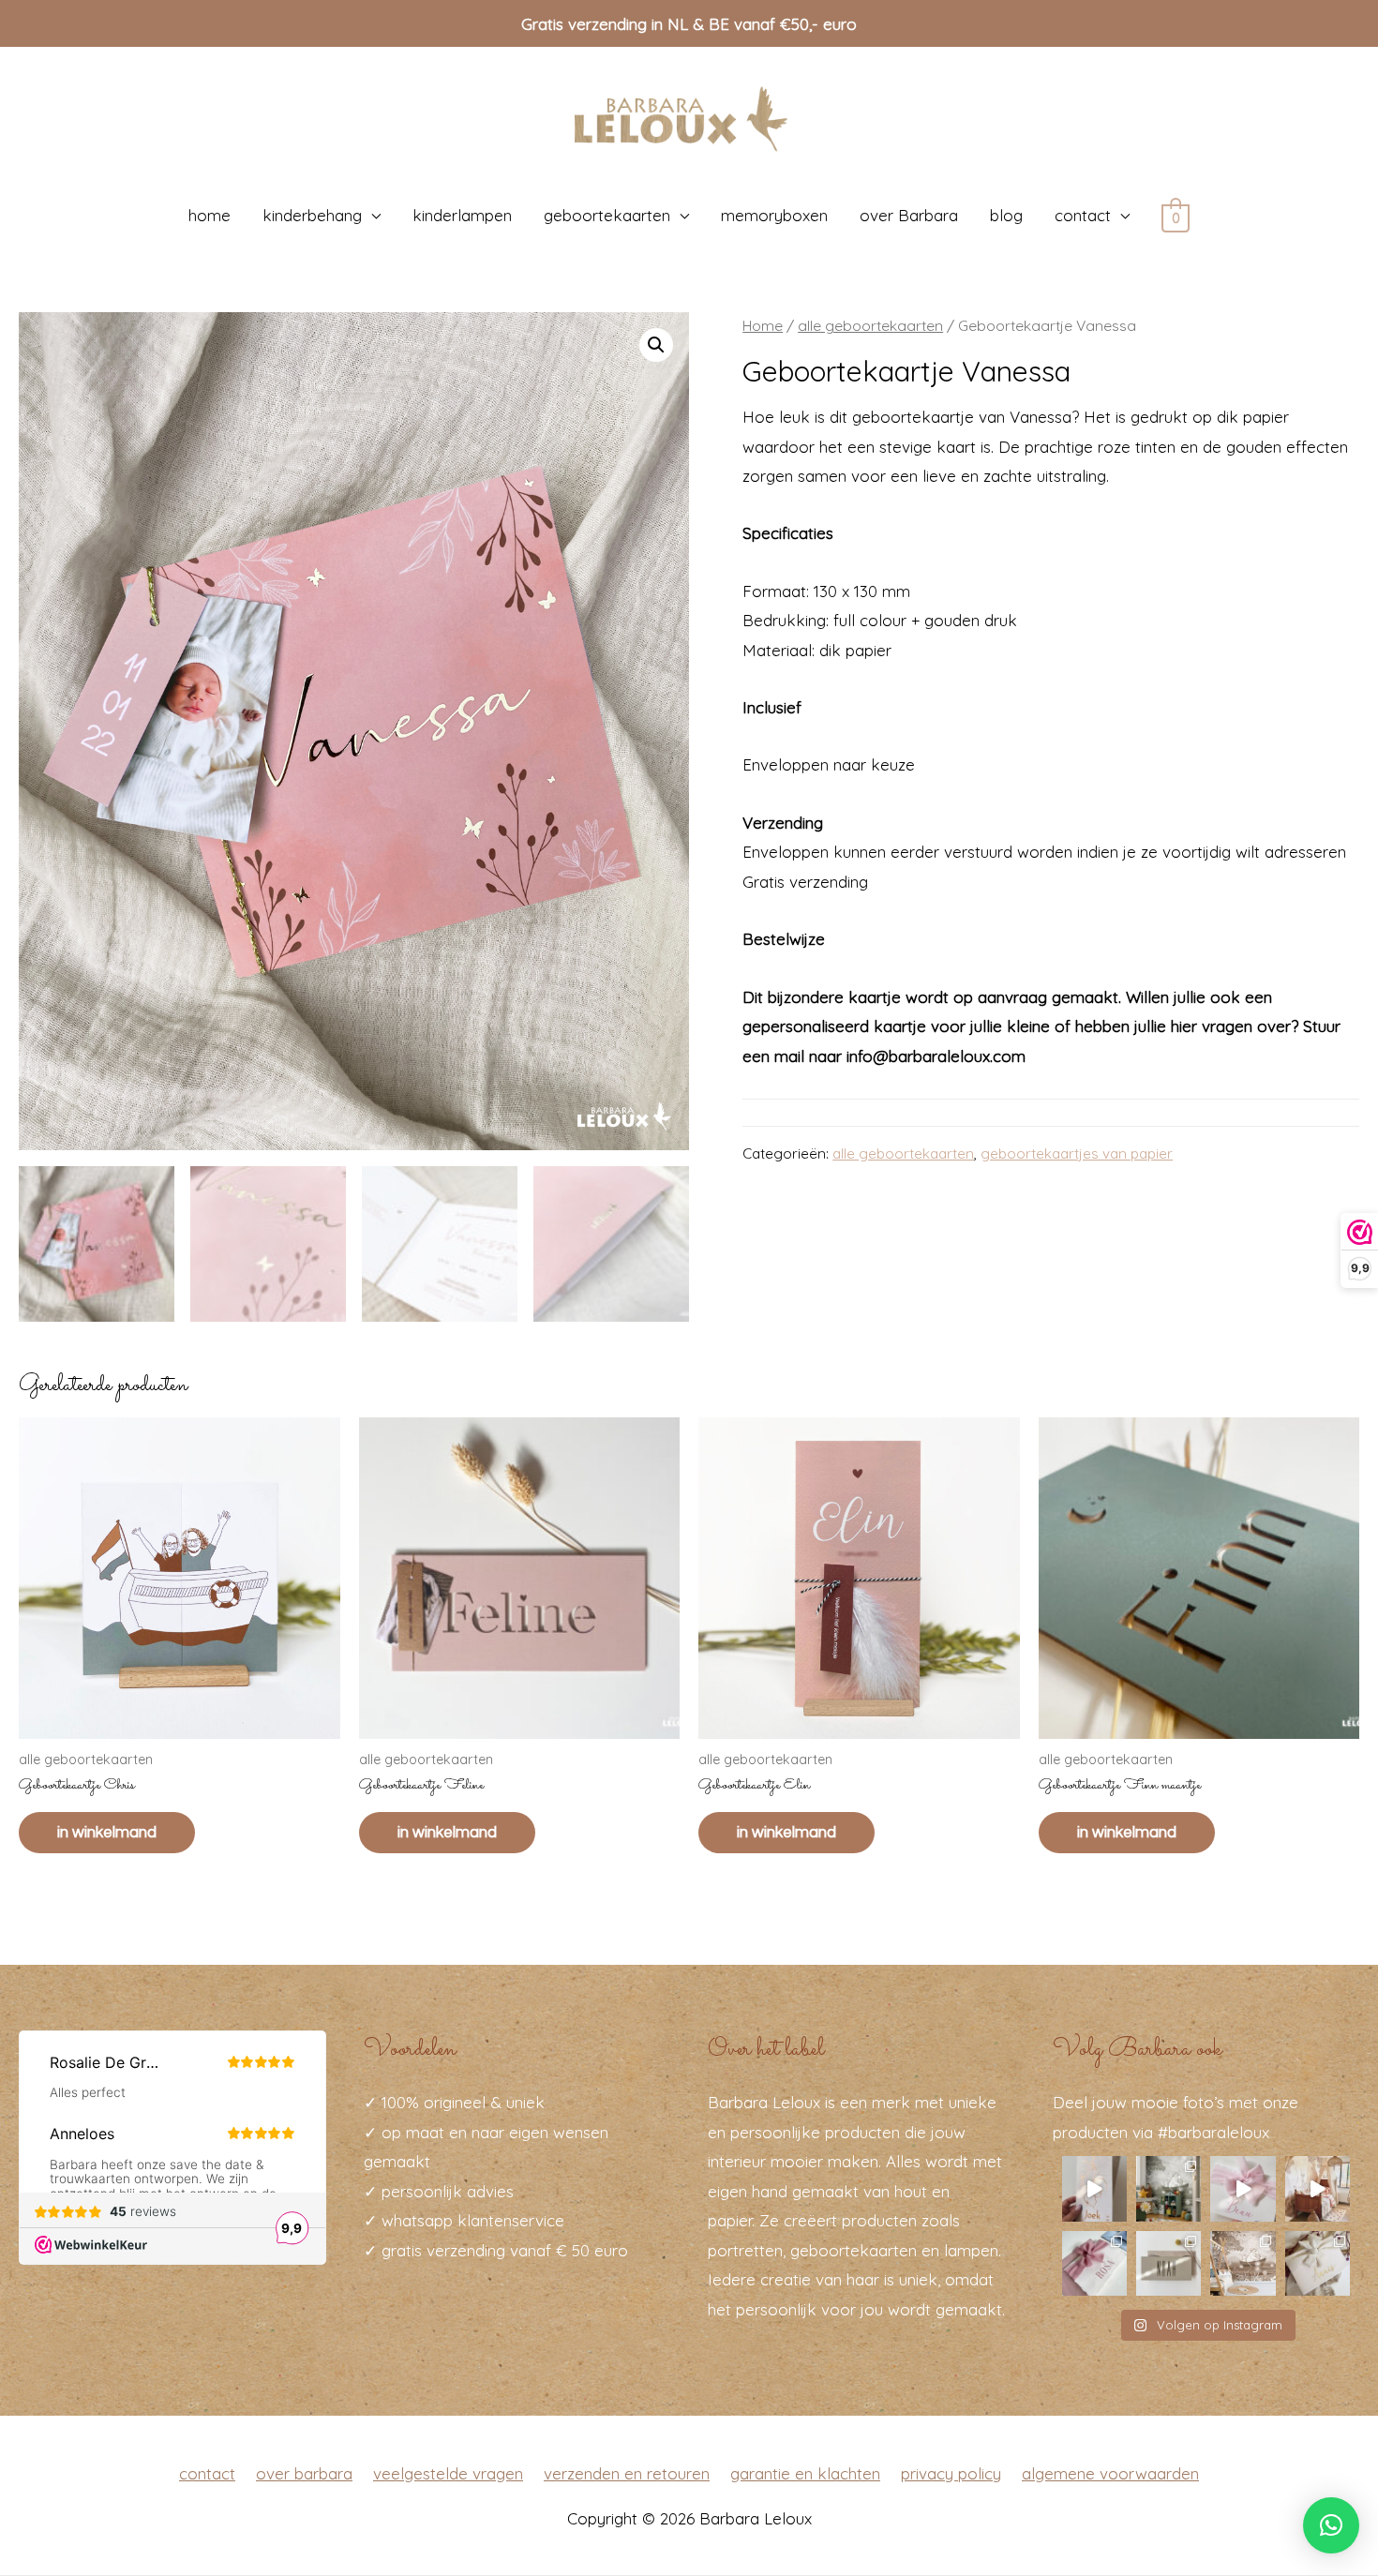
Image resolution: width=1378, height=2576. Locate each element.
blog (1006, 215)
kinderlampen (462, 215)
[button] (1331, 2525)
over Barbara (909, 215)
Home (763, 325)
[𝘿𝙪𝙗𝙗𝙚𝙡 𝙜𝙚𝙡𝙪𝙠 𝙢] (1243, 2188)
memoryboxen (774, 215)
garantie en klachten (805, 2473)
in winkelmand (107, 1833)
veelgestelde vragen (448, 2473)
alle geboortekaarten (870, 325)
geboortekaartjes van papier (1077, 1153)
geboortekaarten (607, 215)
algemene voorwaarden (1110, 2473)
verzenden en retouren (627, 2473)
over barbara (304, 2473)
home (210, 215)
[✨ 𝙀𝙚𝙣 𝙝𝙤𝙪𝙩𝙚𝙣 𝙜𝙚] (1168, 2263)
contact (1083, 215)
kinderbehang (312, 215)
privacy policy (951, 2473)
